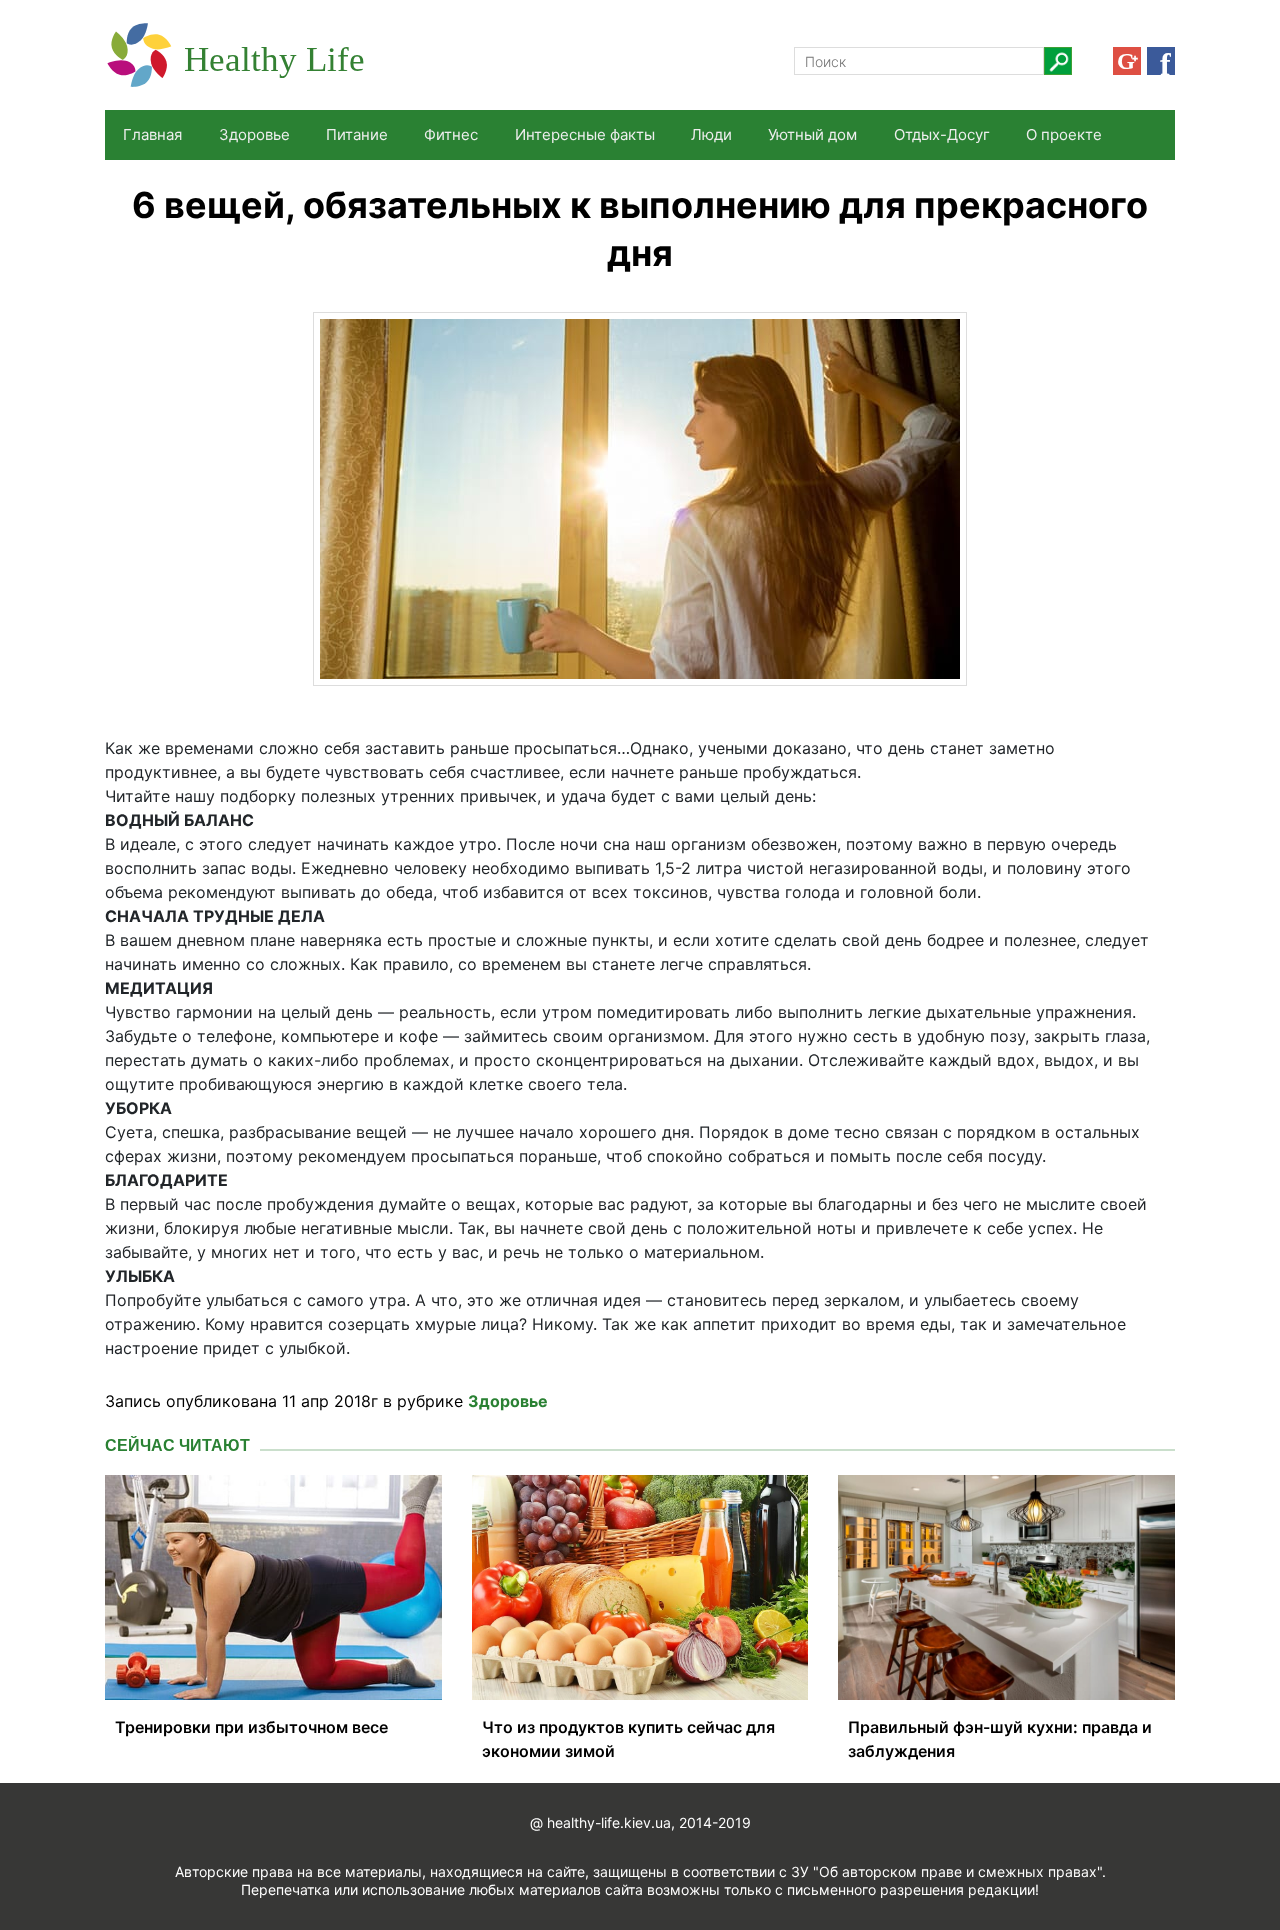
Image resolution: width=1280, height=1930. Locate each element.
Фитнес (451, 134)
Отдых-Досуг (942, 134)
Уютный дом (812, 134)
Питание (357, 134)
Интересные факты (585, 134)
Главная (152, 134)
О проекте (1064, 134)
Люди (711, 134)
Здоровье (254, 134)
